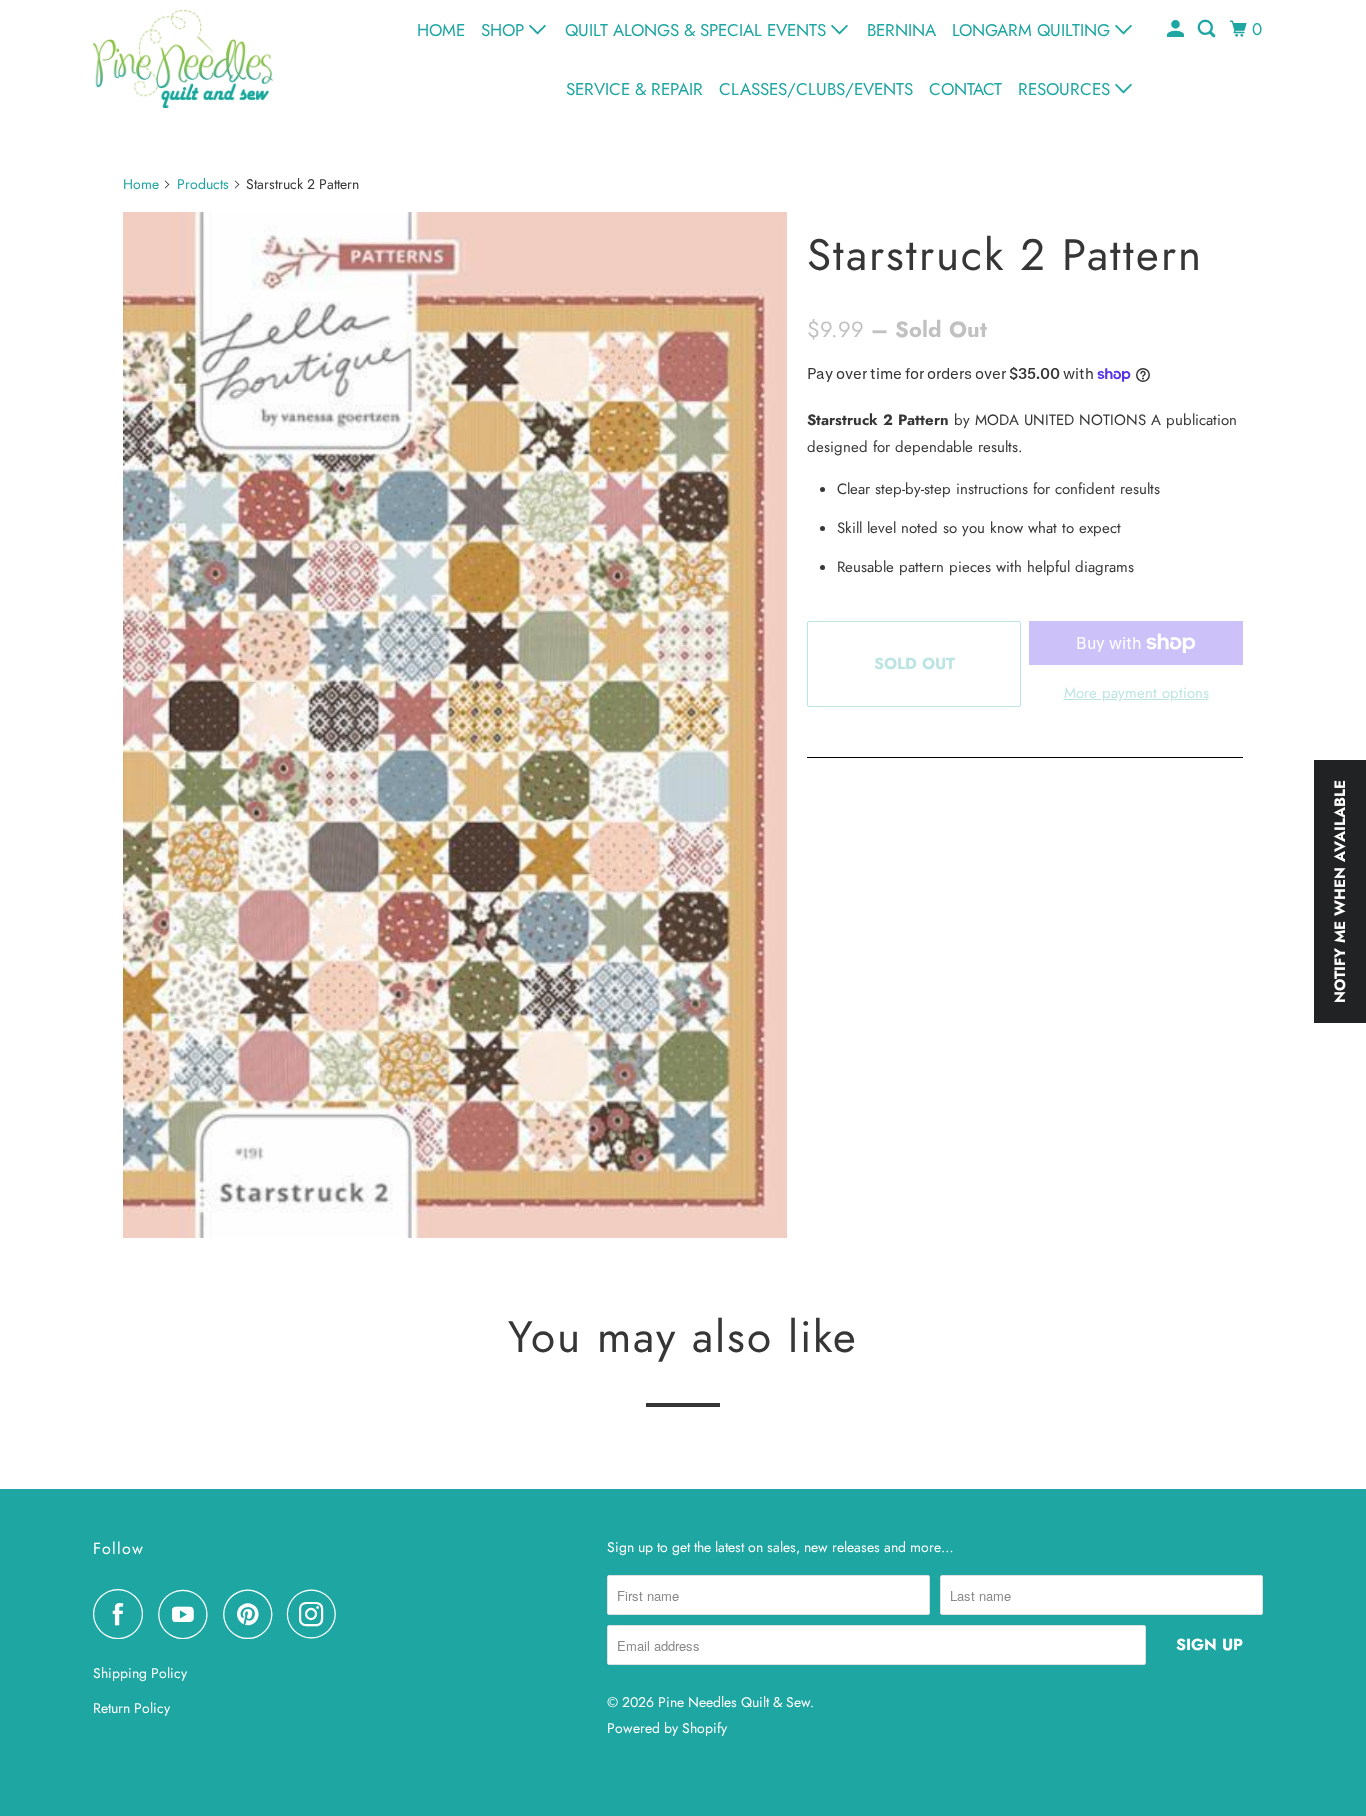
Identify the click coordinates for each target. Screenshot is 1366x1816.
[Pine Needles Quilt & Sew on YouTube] (188, 1614)
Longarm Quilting (1033, 30)
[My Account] (1177, 29)
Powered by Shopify (667, 1728)
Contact (965, 89)
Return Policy (131, 1708)
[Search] (1208, 29)
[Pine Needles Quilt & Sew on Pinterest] (252, 1614)
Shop (505, 30)
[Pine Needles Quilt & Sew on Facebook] (123, 1614)
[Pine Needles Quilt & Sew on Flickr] (357, 1614)
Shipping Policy (140, 1673)
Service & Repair (634, 89)
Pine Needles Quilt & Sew (734, 1702)
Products (203, 184)
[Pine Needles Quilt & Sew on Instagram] (317, 1614)
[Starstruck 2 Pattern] (455, 725)
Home (441, 30)
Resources (1066, 89)
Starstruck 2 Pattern (1005, 255)
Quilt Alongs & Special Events (698, 30)
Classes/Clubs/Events (816, 89)
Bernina (901, 30)
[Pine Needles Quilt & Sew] (183, 58)
